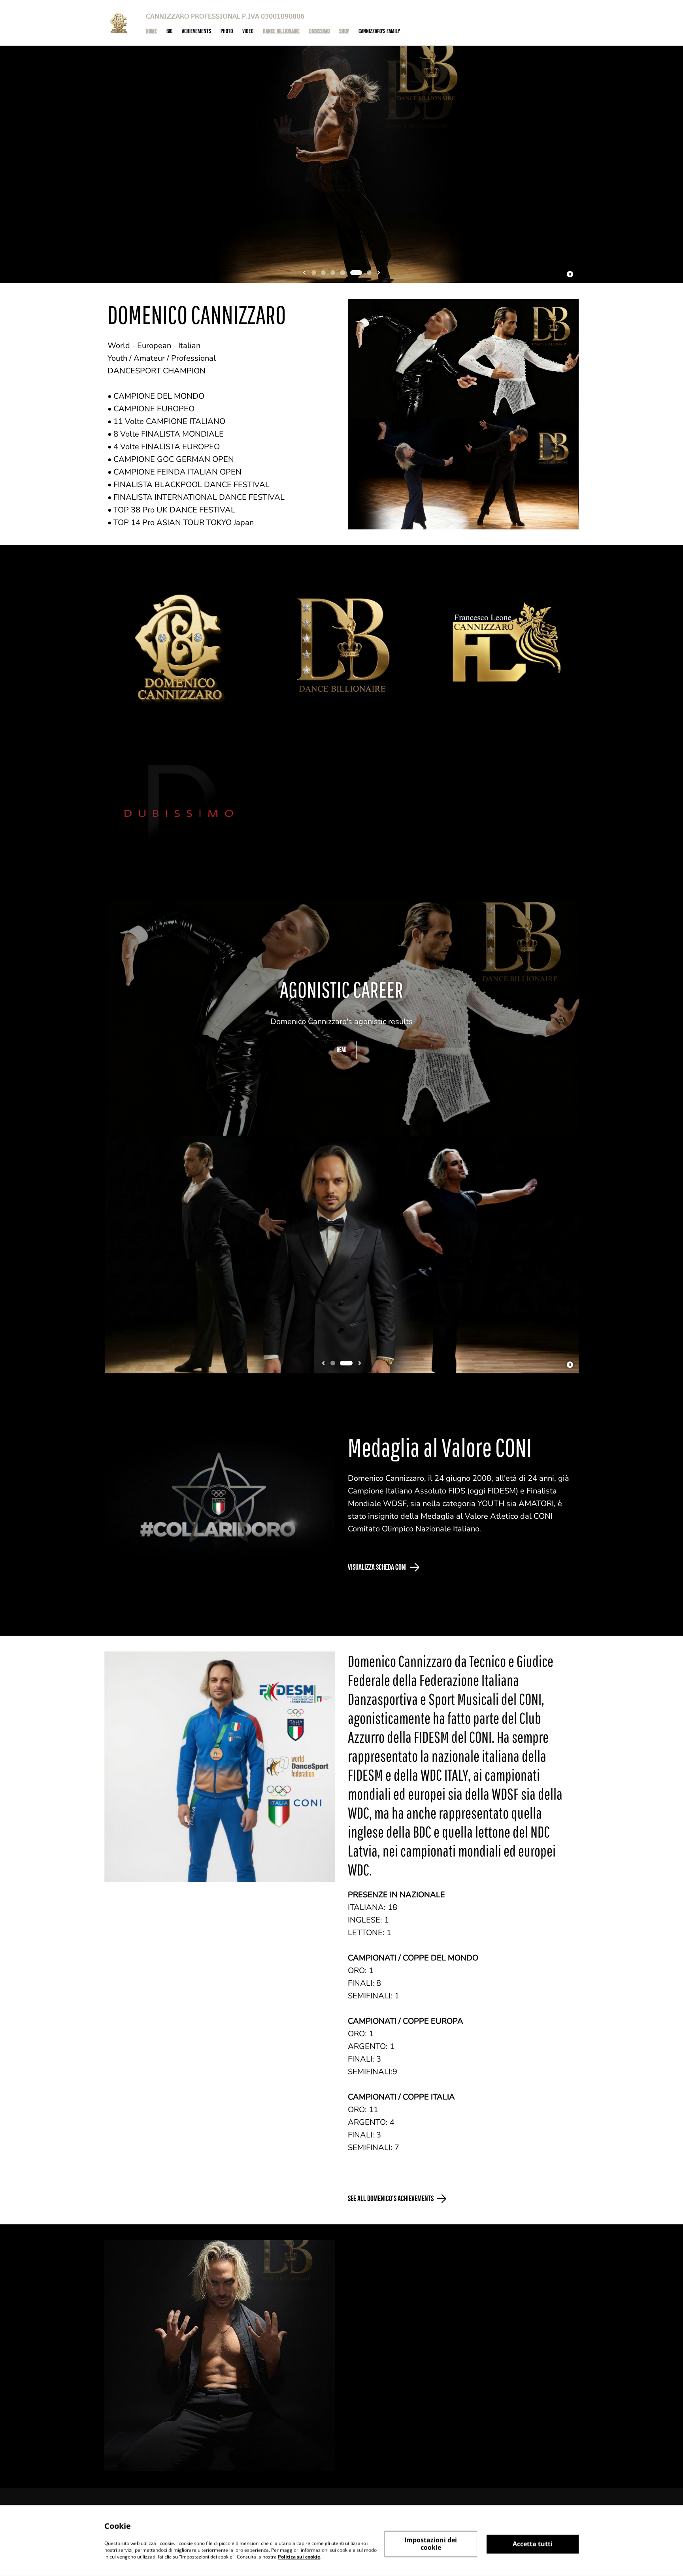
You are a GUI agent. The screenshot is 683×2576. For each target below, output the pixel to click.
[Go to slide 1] (318, 273)
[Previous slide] (304, 273)
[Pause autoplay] (570, 274)
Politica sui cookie (299, 2556)
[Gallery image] (180, 646)
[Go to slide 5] (360, 273)
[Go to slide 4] (350, 273)
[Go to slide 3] (341, 273)
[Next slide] (379, 273)
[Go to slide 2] (331, 273)
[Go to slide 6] (369, 273)
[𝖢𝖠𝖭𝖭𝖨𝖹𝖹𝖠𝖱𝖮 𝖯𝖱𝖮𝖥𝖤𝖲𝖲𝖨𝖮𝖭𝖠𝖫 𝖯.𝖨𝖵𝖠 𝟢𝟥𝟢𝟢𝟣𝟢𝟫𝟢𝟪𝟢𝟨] (119, 23)
